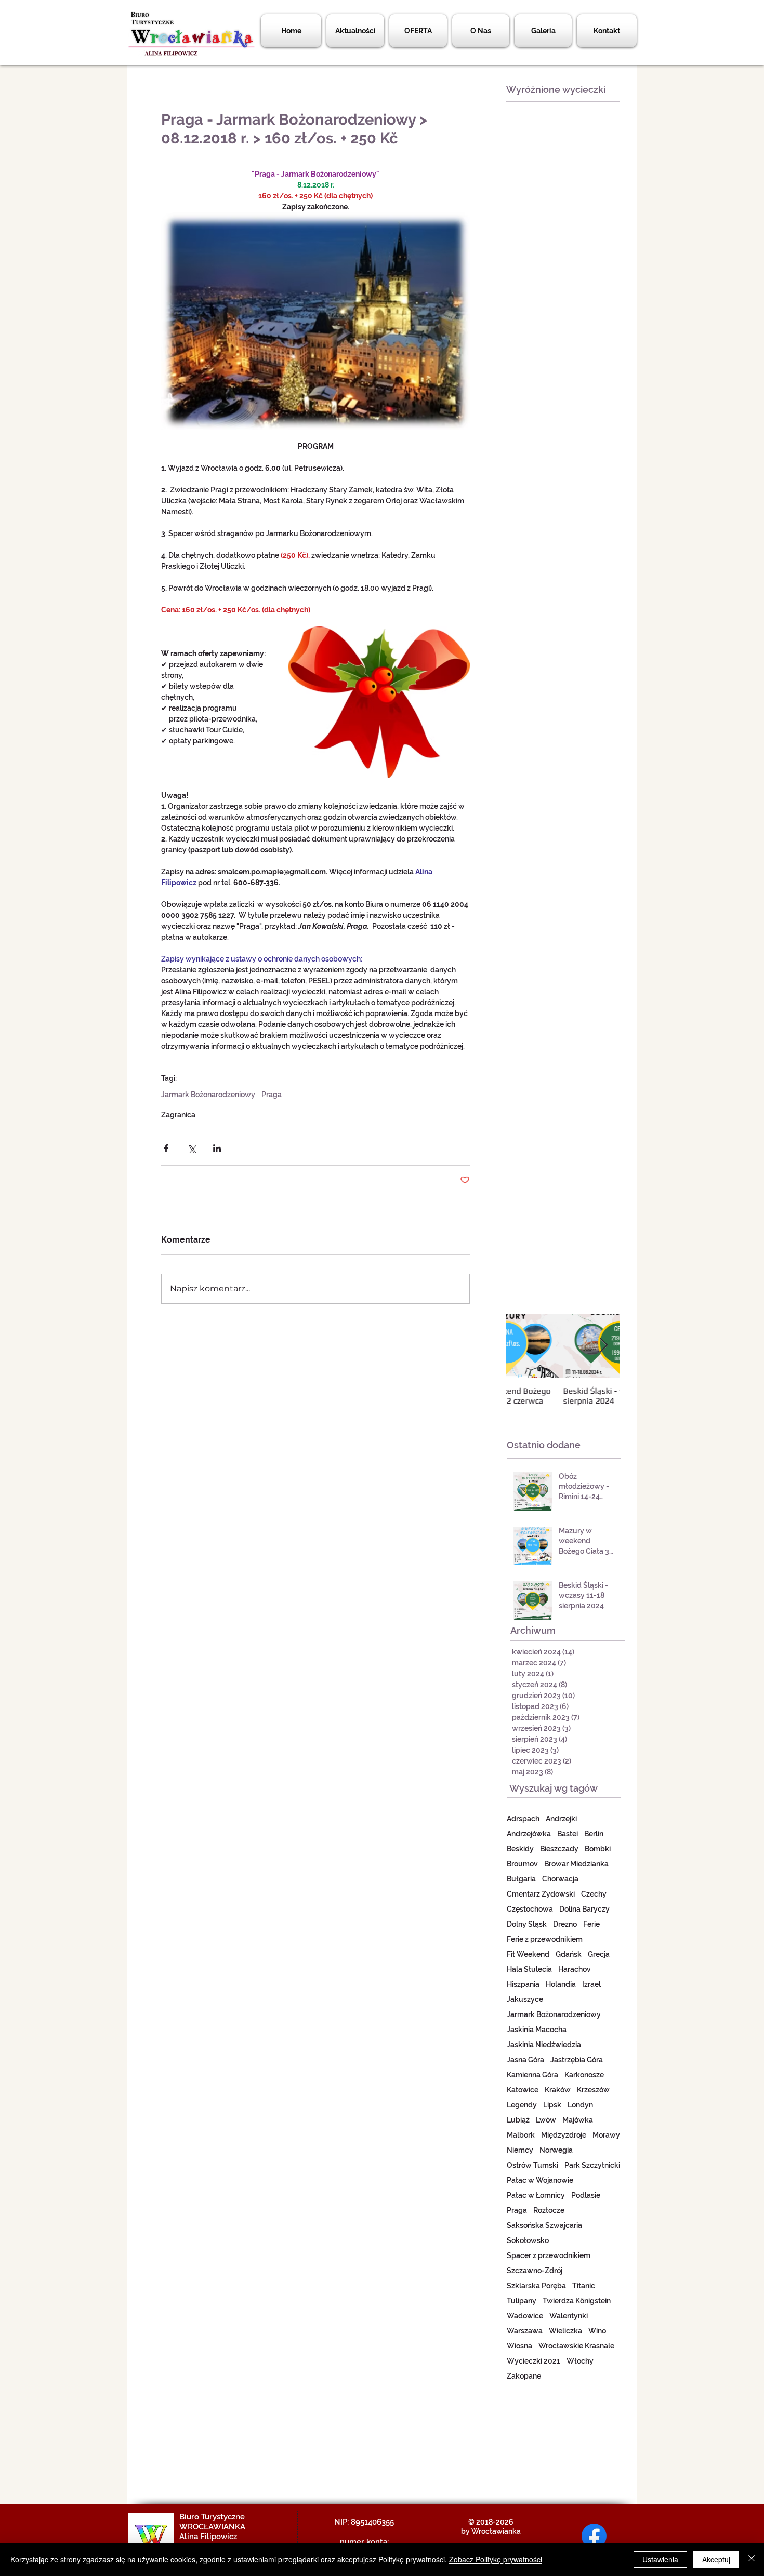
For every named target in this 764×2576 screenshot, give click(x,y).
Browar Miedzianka (576, 1864)
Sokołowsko (528, 2240)
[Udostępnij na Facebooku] (166, 1148)
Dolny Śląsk (527, 1924)
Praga (272, 1095)
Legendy (522, 2105)
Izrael (591, 1984)
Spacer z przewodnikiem (549, 2255)
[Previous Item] (522, 1346)
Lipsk (552, 2105)
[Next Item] (603, 1346)
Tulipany (522, 2301)
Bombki (598, 1849)
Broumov (522, 1864)
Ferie (591, 1924)
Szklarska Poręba (536, 2286)
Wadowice (525, 2316)
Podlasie (586, 2195)
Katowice (523, 2090)
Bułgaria (521, 1879)
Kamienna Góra (532, 2075)
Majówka (578, 2120)
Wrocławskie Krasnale (576, 2346)
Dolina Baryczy (584, 1909)
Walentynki (569, 2316)
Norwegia (556, 2150)
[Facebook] (594, 2536)
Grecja (599, 1954)
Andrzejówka (529, 1834)
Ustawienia (660, 2559)
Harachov (575, 1969)
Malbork (521, 2135)
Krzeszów (593, 2090)
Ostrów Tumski (532, 2165)
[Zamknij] (752, 2559)
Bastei (568, 1834)
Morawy (606, 2135)
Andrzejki (561, 1819)
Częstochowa (530, 1909)
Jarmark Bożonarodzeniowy (208, 1095)
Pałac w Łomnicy (536, 2195)
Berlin (594, 1834)
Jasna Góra (525, 2060)
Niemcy (520, 2150)
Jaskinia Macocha (537, 2030)
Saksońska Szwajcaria (544, 2225)
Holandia (561, 1984)
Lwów (546, 2120)
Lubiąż (518, 2120)
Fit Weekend (528, 1954)
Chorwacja (560, 1879)
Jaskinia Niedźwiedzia (544, 2045)
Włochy (580, 2361)
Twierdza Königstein (577, 2301)
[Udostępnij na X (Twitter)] (192, 1148)
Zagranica (178, 1115)
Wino (597, 2331)
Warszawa (525, 2331)
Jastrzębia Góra (577, 2060)
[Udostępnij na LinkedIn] (217, 1148)
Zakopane (524, 2376)
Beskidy (520, 1849)
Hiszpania (523, 1984)
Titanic (584, 2286)
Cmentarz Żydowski (541, 1894)
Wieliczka (565, 2331)
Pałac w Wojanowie (540, 2180)
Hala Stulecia (529, 1969)
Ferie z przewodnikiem (545, 1939)
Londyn (580, 2105)
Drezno (565, 1924)
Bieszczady (559, 1849)
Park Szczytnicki (592, 2165)
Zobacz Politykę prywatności (496, 2559)
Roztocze (549, 2210)
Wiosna (519, 2346)
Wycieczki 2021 (534, 2361)
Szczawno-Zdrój (535, 2271)
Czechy (594, 1894)
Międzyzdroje (564, 2135)
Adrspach (523, 1819)
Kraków (558, 2090)
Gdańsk (569, 1954)
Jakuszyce (525, 1999)
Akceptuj (716, 2559)
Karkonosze (584, 2075)
